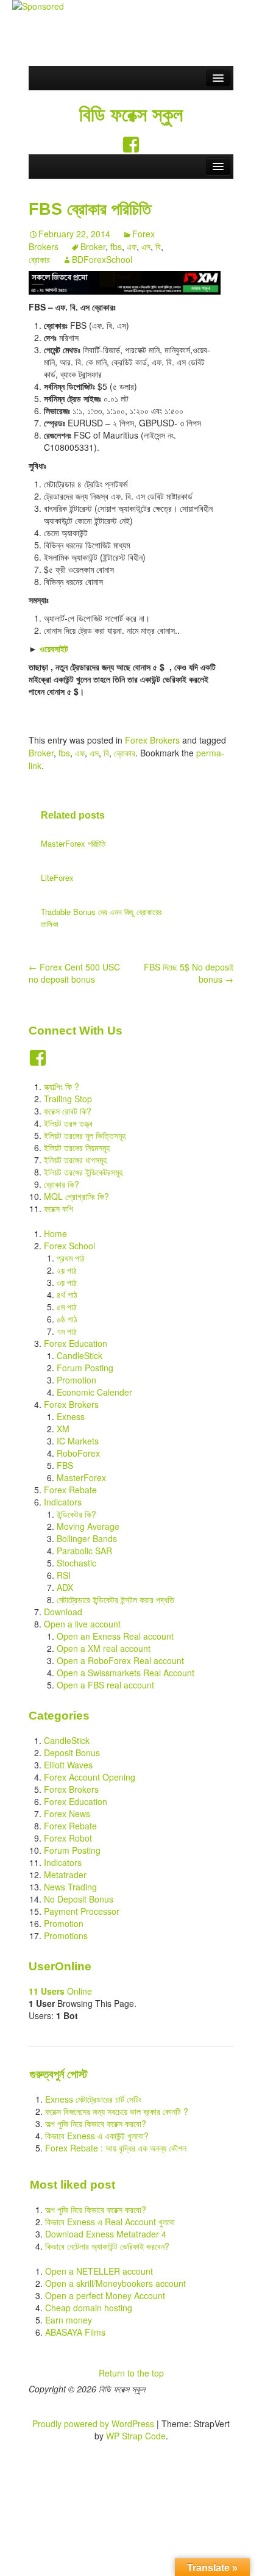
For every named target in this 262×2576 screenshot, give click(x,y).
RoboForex (78, 1453)
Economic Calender (94, 1392)
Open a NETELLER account (99, 2271)
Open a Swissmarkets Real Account (126, 1673)
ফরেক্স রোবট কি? (68, 1111)
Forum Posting (85, 1368)
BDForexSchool (102, 259)
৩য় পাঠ (67, 1282)
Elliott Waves (68, 1765)
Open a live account (82, 1624)
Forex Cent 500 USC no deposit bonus (74, 973)
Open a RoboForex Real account (120, 1660)
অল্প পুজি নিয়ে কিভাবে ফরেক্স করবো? (96, 2123)
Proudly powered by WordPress (93, 2424)
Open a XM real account (104, 1648)
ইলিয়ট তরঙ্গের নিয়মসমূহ (77, 1147)
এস (146, 246)
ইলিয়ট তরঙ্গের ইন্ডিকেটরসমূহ (83, 1172)
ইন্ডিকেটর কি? (76, 1514)
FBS (65, 1465)
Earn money (69, 2320)
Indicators (63, 1502)
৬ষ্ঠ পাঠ (67, 1319)
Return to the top (131, 2373)
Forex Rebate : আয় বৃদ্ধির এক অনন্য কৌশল (116, 2148)
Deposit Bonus (72, 1753)
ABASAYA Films (75, 2332)
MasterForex (81, 1477)
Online (60, 1991)
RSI (64, 1575)
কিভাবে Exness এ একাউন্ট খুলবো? (97, 2136)
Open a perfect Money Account (105, 2295)
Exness (71, 1416)
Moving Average (88, 1526)
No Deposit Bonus (79, 1899)
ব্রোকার (39, 259)
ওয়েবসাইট (54, 648)
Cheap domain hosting (89, 2308)
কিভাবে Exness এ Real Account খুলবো (110, 2222)
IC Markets (78, 1441)
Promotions (66, 1936)
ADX (65, 1587)
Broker (93, 246)
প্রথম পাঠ (71, 1258)
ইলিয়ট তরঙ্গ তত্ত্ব (68, 1123)
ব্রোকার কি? (62, 1184)
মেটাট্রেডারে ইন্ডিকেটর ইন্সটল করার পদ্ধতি (115, 1599)
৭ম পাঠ (67, 1331)
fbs (116, 246)
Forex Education (76, 1343)
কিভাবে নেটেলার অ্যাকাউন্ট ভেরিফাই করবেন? (107, 2246)
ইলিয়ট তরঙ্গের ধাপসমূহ (75, 1160)
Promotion (76, 1380)
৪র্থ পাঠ (67, 1294)
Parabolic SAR (84, 1551)
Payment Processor (82, 1911)
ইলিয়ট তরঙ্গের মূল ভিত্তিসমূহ (85, 1135)
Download (63, 1612)
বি (158, 246)
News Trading (70, 1887)
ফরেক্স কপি (58, 1208)
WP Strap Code (136, 2436)
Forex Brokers (152, 740)
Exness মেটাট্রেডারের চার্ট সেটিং (93, 2099)
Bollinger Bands (87, 1538)
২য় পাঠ (67, 1270)
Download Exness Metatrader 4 (106, 2234)
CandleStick (80, 1355)
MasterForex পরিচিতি (73, 843)
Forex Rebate (70, 1490)
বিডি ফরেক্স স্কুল (131, 115)
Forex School (69, 1246)
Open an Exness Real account (115, 1636)
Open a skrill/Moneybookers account (115, 2283)
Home (55, 1233)
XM (63, 1429)
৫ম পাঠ (67, 1307)
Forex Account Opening (90, 1777)
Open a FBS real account (105, 1685)
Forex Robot (68, 1838)
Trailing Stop (68, 1099)
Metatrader (65, 1875)
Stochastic (76, 1563)
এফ (132, 246)
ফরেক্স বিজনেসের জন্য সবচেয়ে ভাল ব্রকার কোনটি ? (117, 2111)
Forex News (67, 1814)
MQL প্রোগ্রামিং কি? (76, 1196)
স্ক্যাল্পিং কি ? (62, 1086)
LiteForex (57, 877)
